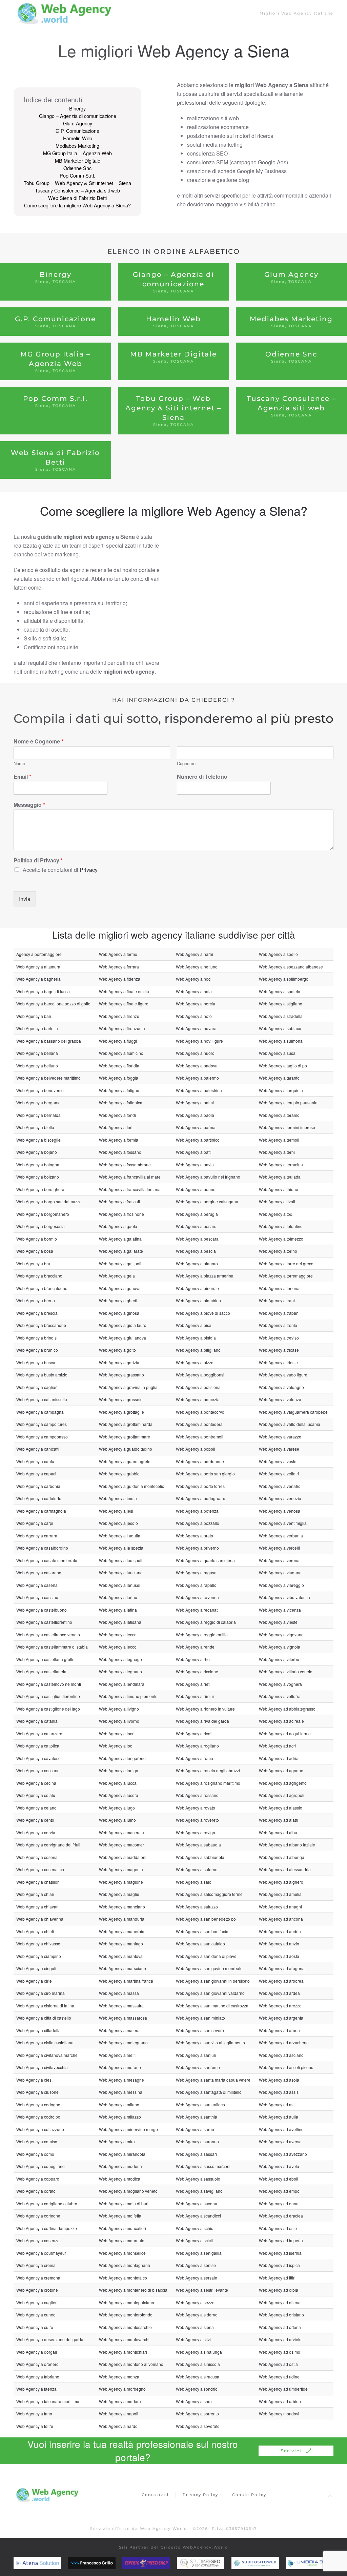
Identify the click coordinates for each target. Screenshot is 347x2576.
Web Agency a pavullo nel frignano (208, 1177)
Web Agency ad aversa (280, 2141)
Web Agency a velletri (279, 1474)
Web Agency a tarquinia (281, 1090)
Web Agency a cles (34, 2080)
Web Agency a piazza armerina (205, 1276)
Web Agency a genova (120, 1288)
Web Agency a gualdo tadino (126, 1449)
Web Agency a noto (194, 1016)
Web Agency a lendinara (122, 1684)
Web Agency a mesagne (121, 2080)
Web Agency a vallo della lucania (290, 1424)
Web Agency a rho (193, 1659)
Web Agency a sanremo (198, 2067)
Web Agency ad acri (277, 1746)
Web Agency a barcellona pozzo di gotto (53, 1004)
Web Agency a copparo (38, 2179)
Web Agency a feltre (35, 2426)
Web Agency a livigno (119, 1709)
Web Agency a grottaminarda (126, 1424)
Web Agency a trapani (279, 1313)
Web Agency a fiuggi (118, 1041)
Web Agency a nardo (118, 2426)
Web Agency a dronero (37, 2364)
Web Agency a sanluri (196, 2055)
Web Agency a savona (197, 2203)
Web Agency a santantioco (200, 2104)
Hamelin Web (78, 138)
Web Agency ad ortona (280, 2327)
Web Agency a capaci (36, 1474)
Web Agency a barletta (37, 1028)
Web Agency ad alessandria (285, 1869)
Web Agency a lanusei (120, 1585)
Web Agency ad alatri (279, 1820)
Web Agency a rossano (197, 1795)
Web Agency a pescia (196, 1251)
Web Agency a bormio (37, 1239)
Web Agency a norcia (196, 1004)
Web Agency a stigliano (281, 1004)
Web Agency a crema (36, 2265)
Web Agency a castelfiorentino (44, 1622)
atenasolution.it (48, 2563)
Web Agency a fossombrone (125, 1164)
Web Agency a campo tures (42, 1424)
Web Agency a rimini (195, 1696)
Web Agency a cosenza (38, 2240)
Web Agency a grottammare (125, 1437)
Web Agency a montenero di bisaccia (133, 2290)
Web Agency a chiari (35, 1894)
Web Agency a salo (194, 1882)
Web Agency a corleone (38, 2216)
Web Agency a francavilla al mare (130, 1177)
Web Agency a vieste (278, 1622)
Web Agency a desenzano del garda (50, 2339)
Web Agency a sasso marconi (203, 2166)
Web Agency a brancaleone (42, 1288)
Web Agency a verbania (281, 1536)
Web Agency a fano (34, 2414)
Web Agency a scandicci (198, 2216)
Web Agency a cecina (36, 1783)
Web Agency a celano (36, 1808)
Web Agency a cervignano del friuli (48, 1845)
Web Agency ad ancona (281, 1919)
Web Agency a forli (116, 1127)
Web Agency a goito (117, 1350)
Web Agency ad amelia (280, 1894)
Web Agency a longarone (122, 1758)
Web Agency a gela (117, 1276)
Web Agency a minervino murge (128, 2129)
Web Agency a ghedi (118, 1300)
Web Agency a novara (196, 1028)
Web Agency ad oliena (280, 2302)
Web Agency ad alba (278, 1832)
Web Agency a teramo (279, 1115)
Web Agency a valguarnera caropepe (293, 1412)
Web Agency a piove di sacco (203, 1313)
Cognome (186, 764)
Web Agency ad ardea (279, 1993)
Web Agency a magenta (121, 1869)
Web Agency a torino (278, 1251)
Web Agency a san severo (200, 2030)
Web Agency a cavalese (38, 1758)
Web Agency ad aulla (279, 2117)
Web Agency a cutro (35, 2327)
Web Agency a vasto (278, 1461)
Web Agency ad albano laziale (287, 1845)
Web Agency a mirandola (122, 2154)
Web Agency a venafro (280, 1486)
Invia (25, 899)
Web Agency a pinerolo (197, 1288)
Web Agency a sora (194, 2401)
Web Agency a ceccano (38, 1770)
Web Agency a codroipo (38, 2117)
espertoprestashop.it (164, 2563)
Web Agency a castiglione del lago (48, 1709)
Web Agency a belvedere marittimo (48, 1078)
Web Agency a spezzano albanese (291, 967)
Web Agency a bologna (38, 1164)
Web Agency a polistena (198, 1387)
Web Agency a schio (195, 2228)
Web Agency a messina (121, 2092)
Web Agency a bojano (37, 1152)
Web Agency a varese (279, 1449)
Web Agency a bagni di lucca (43, 991)
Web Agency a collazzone (40, 2129)
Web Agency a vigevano (281, 1634)
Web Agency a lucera (119, 1795)
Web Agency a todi (276, 1214)
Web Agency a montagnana (125, 2265)
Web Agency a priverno (197, 1548)
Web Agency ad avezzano (283, 2154)
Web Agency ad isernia (280, 2253)
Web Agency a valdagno (281, 1387)
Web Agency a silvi (193, 2339)
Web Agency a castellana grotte (45, 1659)
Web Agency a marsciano (123, 1968)
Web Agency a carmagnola (41, 1511)
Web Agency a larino (118, 1597)
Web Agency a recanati (197, 1610)
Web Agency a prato (195, 1536)
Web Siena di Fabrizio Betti (77, 198)
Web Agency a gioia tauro (123, 1325)
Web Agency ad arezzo (280, 2006)
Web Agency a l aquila (120, 1536)
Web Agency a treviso (279, 1338)
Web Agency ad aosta (279, 1956)
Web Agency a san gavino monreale (209, 1968)
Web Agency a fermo (118, 954)
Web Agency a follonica (121, 1102)
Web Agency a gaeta (118, 1226)
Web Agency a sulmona (281, 1041)
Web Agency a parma (196, 1127)
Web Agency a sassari (196, 2154)
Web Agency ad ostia (278, 2364)
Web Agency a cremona (38, 2278)
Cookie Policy (249, 2495)
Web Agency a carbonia (38, 1486)
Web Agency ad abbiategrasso (287, 1709)
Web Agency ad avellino (281, 2129)
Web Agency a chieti (35, 1931)
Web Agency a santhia (197, 2117)
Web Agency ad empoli (280, 2191)
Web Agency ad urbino (280, 2401)
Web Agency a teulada (280, 1177)
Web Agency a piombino (198, 1300)
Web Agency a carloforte (39, 1498)
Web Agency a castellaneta (41, 1671)
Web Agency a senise (196, 2265)
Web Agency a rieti (193, 1684)
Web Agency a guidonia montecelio (132, 1486)
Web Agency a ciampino (39, 1956)
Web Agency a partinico (198, 1140)
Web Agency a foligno (119, 1090)
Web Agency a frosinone (121, 1214)
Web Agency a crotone (37, 2290)
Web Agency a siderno (197, 2315)
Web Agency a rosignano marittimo (208, 1783)
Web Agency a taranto (279, 1078)
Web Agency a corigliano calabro (47, 2203)
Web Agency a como (35, 2154)
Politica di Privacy (38, 861)
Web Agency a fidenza (120, 979)
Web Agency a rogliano (197, 1746)
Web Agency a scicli (194, 2240)
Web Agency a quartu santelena (205, 1560)
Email (22, 777)
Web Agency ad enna (279, 2203)
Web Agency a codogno (38, 2104)
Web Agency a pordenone (200, 1461)
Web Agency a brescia (37, 1313)
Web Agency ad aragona (282, 1968)
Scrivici (291, 2451)
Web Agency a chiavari (37, 1907)
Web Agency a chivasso (38, 1944)
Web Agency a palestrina (199, 1090)
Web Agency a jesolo (118, 1523)
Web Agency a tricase (279, 1350)
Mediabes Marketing (77, 146)
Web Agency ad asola (279, 2080)
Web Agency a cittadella (38, 2030)
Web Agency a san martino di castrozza (212, 2006)
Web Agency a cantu (35, 1461)
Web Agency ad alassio (281, 1808)
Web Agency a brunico (37, 1350)
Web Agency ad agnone (281, 1770)
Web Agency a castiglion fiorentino (48, 1696)
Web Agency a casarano (39, 1572)
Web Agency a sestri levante (202, 2290)
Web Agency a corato (36, 2191)
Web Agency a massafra (121, 2006)
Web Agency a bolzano (38, 1177)
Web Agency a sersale (197, 2278)
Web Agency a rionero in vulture (205, 1709)
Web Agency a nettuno (197, 967)
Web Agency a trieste (278, 1362)
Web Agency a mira (117, 2141)
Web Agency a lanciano (121, 1572)
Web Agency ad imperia (281, 2240)
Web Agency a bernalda (38, 1115)
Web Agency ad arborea (281, 1981)
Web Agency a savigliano (199, 2191)
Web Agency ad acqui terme (285, 1733)
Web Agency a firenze (119, 1016)
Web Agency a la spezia (121, 1548)
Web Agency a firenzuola (122, 1028)
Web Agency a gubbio (119, 1474)
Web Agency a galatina (120, 1239)
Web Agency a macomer (121, 1845)
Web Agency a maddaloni (123, 1857)
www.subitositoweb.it (273, 2563)
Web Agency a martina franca (126, 1981)
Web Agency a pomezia (198, 1399)
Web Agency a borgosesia (40, 1226)
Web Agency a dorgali (37, 2352)
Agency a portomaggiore (39, 954)
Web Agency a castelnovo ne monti (49, 1684)
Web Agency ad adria (279, 1758)
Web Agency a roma (195, 1758)
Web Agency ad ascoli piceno (286, 2067)
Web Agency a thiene (279, 1189)
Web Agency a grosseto (121, 1399)
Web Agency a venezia (280, 1498)
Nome (19, 764)
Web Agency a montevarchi (124, 2339)
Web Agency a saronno (197, 2141)
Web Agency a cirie (34, 1981)
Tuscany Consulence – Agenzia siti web (77, 190)
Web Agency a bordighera (40, 1189)
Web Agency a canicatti (38, 1449)
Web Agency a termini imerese (287, 1127)
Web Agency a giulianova (123, 1338)
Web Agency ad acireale (281, 1721)
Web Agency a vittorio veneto (286, 1671)
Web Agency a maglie (119, 1894)
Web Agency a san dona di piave (206, 1956)
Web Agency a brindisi (37, 1338)
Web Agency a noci (194, 979)
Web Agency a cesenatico (40, 1869)
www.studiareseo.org (218, 2563)
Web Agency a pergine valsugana (207, 1201)
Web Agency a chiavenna (40, 1919)
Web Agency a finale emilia (124, 991)
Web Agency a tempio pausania (288, 1102)
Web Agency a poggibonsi (200, 1375)
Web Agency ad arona (279, 2030)
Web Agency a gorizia (119, 1362)
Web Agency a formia (119, 1140)
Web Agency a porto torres (200, 1486)
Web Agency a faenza (36, 2389)
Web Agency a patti (194, 1152)
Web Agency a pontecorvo (200, 1412)
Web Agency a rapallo (196, 1585)
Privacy (89, 870)
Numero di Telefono (202, 777)
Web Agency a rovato (196, 1808)
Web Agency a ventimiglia (283, 1523)
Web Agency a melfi (117, 2055)
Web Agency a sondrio (197, 2389)
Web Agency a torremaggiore (286, 1276)
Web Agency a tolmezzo (281, 1239)
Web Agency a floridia (119, 1066)
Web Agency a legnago (120, 1659)
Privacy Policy (200, 2495)
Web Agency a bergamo (38, 1102)
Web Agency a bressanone (41, 1325)
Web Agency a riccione (197, 1671)
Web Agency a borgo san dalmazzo (49, 1201)
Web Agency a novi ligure (199, 1041)
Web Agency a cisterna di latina (45, 2006)
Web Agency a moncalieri (123, 2228)
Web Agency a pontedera (199, 1424)
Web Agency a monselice (122, 2253)
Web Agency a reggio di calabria (206, 1622)
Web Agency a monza (119, 2377)
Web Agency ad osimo (280, 2352)
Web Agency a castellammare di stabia (52, 1647)
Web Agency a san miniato (200, 2018)
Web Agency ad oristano (281, 2315)
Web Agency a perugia (197, 1214)
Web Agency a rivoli (194, 1733)
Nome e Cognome (38, 742)
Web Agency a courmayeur (41, 2253)
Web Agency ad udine (279, 2377)
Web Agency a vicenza (280, 1610)
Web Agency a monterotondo (126, 2315)
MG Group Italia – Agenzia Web (77, 153)
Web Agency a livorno (119, 1721)
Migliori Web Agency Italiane (297, 13)
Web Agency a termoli (279, 1140)
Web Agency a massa (119, 1993)
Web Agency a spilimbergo (284, 979)
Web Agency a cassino (37, 1597)
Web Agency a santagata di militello (209, 2092)
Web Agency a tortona (279, 1288)
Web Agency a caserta (37, 1585)
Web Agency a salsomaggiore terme (209, 1894)
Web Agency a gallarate (121, 1251)
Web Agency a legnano (120, 1671)
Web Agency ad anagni (280, 1907)
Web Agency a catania (37, 1721)
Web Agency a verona (279, 1560)
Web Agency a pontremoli (200, 1437)
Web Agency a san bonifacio (202, 1931)
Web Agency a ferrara (119, 967)
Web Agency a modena (120, 2166)
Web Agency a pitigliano (198, 1350)
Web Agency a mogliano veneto (128, 2191)
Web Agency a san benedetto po (206, 1919)
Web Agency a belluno (37, 1066)
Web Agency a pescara (197, 1239)
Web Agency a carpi (35, 1523)
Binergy (77, 108)
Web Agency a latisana (120, 1622)
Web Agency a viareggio (281, 1585)
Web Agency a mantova (121, 1956)
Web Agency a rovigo (196, 1832)
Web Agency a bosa (35, 1251)
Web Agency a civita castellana (45, 2042)
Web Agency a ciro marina (40, 1993)
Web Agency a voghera (280, 1684)
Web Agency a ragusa (196, 1572)
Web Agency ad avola (279, 2166)
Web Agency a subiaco (280, 1028)
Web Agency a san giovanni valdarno (210, 1993)
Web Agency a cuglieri (37, 2302)
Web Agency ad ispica (279, 2265)
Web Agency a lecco (118, 1647)
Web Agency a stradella (281, 1016)
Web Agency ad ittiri (277, 2278)
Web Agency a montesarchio (125, 2327)
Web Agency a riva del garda (202, 1721)
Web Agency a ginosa (119, 1313)
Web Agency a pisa (194, 1325)
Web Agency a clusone (37, 2092)
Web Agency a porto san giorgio (205, 1474)
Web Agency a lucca (118, 1783)
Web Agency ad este (278, 2228)
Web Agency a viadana (280, 1572)
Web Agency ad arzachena (284, 2042)
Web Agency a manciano (122, 1907)
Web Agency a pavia (195, 1164)
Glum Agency (78, 123)
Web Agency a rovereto (197, 1820)
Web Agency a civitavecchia (42, 2067)
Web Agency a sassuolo (198, 2179)
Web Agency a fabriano (38, 2377)
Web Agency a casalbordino (42, 1548)
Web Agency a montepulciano (127, 2302)
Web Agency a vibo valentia (284, 1597)
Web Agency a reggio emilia (202, 1634)
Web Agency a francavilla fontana (130, 1189)
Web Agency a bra (33, 1263)
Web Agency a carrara (37, 1536)
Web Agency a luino (117, 1820)
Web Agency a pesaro (196, 1226)
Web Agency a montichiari (123, 2352)
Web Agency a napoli (119, 2414)
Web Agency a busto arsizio (42, 1375)
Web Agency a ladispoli (121, 1560)
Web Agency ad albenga (282, 1857)
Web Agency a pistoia (196, 1338)
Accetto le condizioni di (60, 870)
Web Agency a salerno (197, 1869)
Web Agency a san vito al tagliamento (210, 2042)
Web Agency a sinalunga (199, 2352)
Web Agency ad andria (280, 1931)
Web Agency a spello (278, 954)
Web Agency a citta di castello (44, 2018)
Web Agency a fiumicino (121, 1053)
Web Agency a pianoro (197, 1263)
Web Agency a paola (195, 1115)
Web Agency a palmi (195, 1102)
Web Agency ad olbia (279, 2290)
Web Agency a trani (277, 1300)
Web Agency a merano (120, 2067)
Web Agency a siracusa (198, 2377)
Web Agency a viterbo (279, 1659)
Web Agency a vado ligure (283, 1375)
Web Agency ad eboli (279, 2179)
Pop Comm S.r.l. (77, 176)
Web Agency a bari (34, 1016)
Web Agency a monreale (122, 2240)
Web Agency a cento (35, 1820)
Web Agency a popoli (196, 1449)
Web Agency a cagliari (37, 1387)
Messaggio (29, 805)
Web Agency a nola (194, 991)
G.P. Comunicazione (77, 131)
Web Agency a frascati (119, 1201)
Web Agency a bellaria (37, 1053)
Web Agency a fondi (117, 1115)
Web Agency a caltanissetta (42, 1399)
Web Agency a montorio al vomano (131, 2364)
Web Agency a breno (36, 1300)
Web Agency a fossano (120, 1152)
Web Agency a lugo (117, 1808)
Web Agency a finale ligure (124, 1004)
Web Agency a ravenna (197, 1597)
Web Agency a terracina (281, 1164)
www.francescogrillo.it (111, 2563)
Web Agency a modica (120, 2179)
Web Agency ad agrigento (283, 1783)
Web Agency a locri (117, 1733)
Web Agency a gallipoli (120, 1263)
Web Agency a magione (121, 1882)
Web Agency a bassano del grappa (49, 1041)
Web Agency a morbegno (122, 2389)
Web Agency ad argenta (281, 2018)
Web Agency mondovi (279, 2414)
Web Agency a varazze (280, 1437)
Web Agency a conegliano (40, 2166)
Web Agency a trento (278, 1325)
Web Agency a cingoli (36, 1968)
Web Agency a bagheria (38, 979)
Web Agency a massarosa (123, 2018)
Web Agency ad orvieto (280, 2339)
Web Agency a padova (197, 1066)
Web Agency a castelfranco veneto (48, 1634)
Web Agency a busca (36, 1362)
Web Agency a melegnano (123, 2042)
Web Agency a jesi (116, 1511)
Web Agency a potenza (197, 1511)
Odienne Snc (77, 168)
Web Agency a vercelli (279, 1548)
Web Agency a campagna (40, 1412)
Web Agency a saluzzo (197, 1907)
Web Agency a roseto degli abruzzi (208, 1770)
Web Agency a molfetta (120, 2216)
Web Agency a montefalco (123, 2278)
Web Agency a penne (196, 1189)
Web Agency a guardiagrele (125, 1461)
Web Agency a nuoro (195, 1053)
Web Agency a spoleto (280, 991)
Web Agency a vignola (280, 1647)
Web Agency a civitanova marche (47, 2055)
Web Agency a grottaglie (121, 1412)
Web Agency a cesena (37, 1857)
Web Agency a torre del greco (286, 1263)
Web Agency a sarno (195, 2129)
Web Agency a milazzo (120, 2117)
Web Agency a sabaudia (198, 1845)
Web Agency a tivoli (277, 1201)
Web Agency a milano (119, 2104)
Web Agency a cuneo (36, 2315)
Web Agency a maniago (121, 1944)
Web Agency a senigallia (199, 2253)
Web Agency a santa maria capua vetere (213, 2080)
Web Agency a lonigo (119, 1770)
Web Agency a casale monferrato (47, 1560)
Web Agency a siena (195, 2327)
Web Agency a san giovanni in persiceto (213, 1981)
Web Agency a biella (35, 1127)
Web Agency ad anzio (279, 1944)
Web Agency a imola (118, 1498)
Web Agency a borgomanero (43, 1214)
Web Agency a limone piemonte (128, 1696)
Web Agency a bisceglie (38, 1140)
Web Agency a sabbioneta (200, 1857)
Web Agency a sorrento (197, 2414)
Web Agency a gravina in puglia (128, 1387)
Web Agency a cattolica (38, 1746)
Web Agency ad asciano (281, 2055)
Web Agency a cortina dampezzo (47, 2228)
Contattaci (155, 2495)
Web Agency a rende (195, 1647)
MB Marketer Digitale (78, 161)
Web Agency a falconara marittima (48, 2401)
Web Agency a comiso (37, 2141)
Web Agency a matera (119, 2030)
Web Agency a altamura (38, 967)
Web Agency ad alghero (281, 1882)
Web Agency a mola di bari (124, 2203)
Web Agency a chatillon (38, 1882)
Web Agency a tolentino (281, 1226)
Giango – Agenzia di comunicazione (78, 116)
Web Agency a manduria (122, 1919)
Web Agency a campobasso (42, 1437)
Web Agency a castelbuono (42, 1610)
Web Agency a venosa (280, 1511)
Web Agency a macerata (121, 1832)
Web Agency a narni (195, 954)
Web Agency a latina (118, 1610)
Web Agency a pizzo (195, 1362)
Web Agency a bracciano (39, 1276)
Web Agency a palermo (197, 1078)
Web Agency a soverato (198, 2426)
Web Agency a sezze (195, 2302)
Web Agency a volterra (280, 1696)
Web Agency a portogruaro (201, 1498)
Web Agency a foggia (119, 1078)
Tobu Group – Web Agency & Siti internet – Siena (77, 183)
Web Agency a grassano (121, 1375)
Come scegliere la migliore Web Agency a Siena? (77, 205)
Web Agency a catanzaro (39, 1733)
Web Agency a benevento (40, 1090)
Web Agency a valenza (280, 1399)
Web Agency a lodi (116, 1746)
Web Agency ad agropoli (282, 1795)
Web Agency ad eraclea (281, 2216)
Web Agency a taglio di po (283, 1066)
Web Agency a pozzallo (198, 1523)
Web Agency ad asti (277, 2104)
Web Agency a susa (277, 1053)
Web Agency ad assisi (279, 2092)
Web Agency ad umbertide (283, 2389)
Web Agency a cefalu (36, 1795)
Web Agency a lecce (118, 1634)
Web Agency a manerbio (122, 1931)
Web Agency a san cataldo (200, 1944)
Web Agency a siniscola (198, 2364)
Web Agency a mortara (120, 2401)
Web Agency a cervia (36, 1832)
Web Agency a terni (277, 1152)
